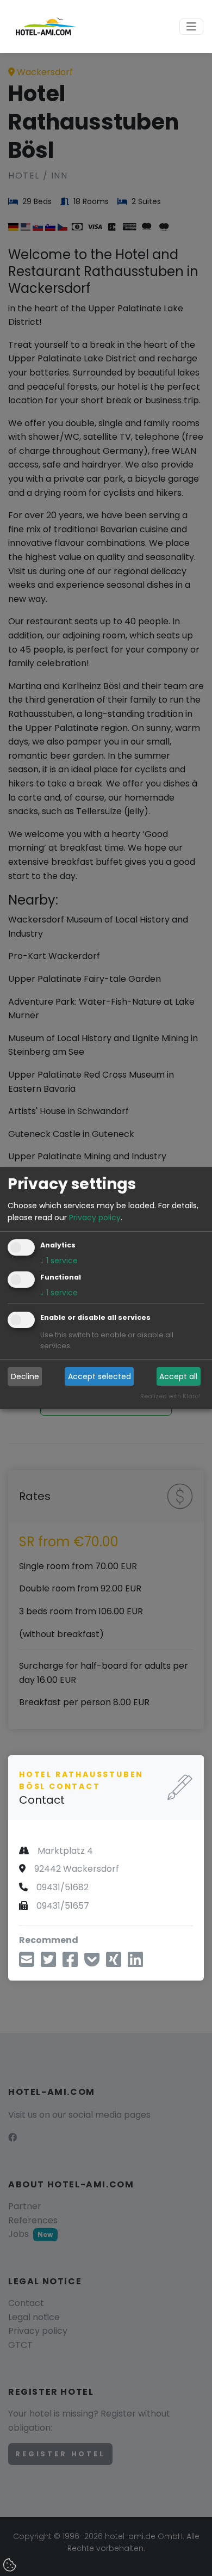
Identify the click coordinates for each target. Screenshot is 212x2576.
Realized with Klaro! (170, 1397)
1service (59, 1261)
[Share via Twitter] (48, 1963)
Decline (25, 1376)
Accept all (178, 1376)
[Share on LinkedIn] (135, 1963)
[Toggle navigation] (191, 27)
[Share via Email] (27, 1963)
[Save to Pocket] (92, 1963)
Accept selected (99, 1376)
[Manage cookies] (11, 2566)
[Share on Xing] (114, 1963)
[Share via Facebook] (70, 1963)
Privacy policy (95, 1218)
